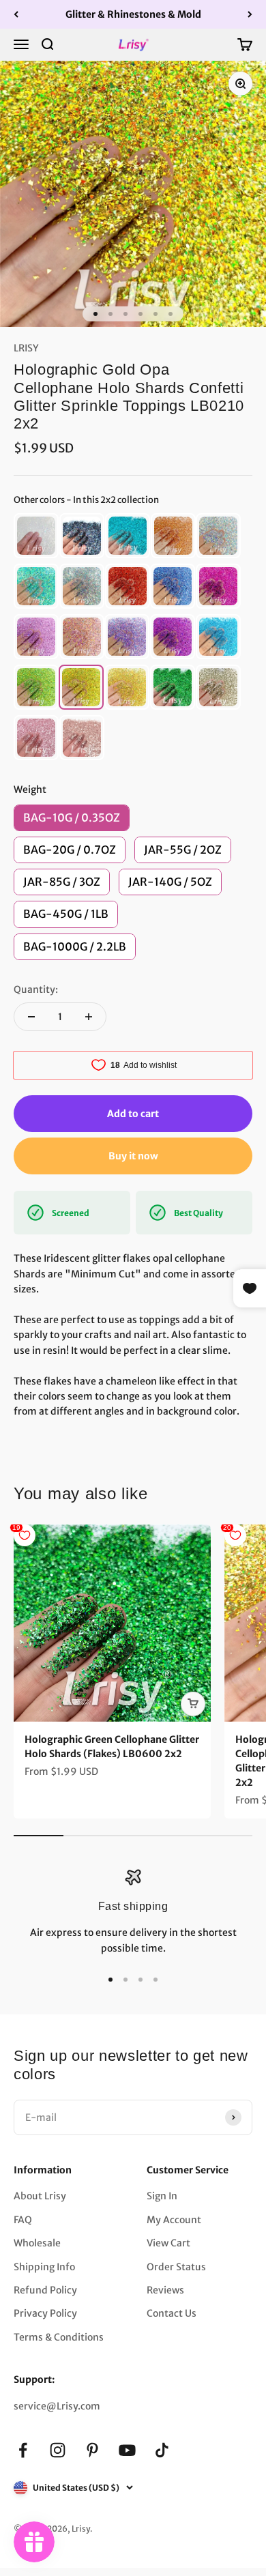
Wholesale (37, 2243)
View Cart (168, 2243)
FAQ (23, 2220)
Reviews (165, 2290)
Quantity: (36, 989)
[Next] (250, 14)
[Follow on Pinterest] (92, 2450)
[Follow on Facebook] (23, 2450)
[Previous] (16, 14)
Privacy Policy (45, 2313)
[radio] (36, 536)
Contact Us (172, 2313)
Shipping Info (44, 2267)
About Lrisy (40, 2196)
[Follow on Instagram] (58, 2450)
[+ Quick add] (193, 1704)
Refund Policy (45, 2290)
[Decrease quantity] (31, 1017)
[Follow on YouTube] (127, 2450)
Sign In (162, 2196)
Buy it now (133, 1156)
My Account (174, 2220)
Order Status (176, 2267)
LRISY (26, 348)
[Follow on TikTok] (162, 2450)
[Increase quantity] (89, 1017)
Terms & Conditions (59, 2337)
